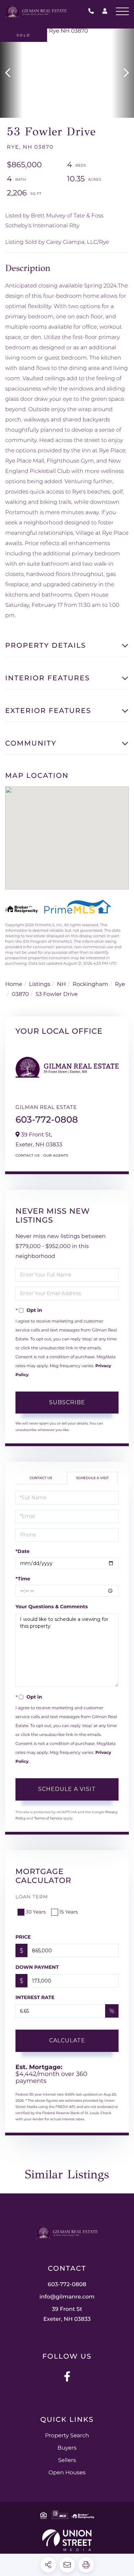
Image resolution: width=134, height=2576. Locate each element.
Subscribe (67, 1402)
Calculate (67, 2040)
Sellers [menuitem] (67, 2460)
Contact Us (28, 1155)
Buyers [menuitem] (67, 2448)
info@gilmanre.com (67, 2297)
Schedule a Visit (93, 1478)
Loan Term (32, 1897)
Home (14, 984)
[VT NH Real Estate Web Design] (67, 2540)
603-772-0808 (93, 12)
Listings (40, 984)
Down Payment (37, 1967)
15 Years (69, 1912)
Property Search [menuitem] (67, 2436)
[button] (11, 73)
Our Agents (56, 1155)
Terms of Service (48, 1818)
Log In (105, 12)
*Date (23, 1551)
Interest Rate (35, 1997)
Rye (120, 984)
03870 (20, 994)
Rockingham (90, 984)
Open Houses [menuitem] (67, 2473)
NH (62, 984)
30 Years (36, 1912)
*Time (23, 1579)
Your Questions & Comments (52, 1607)
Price (23, 1937)
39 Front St (67, 2314)
